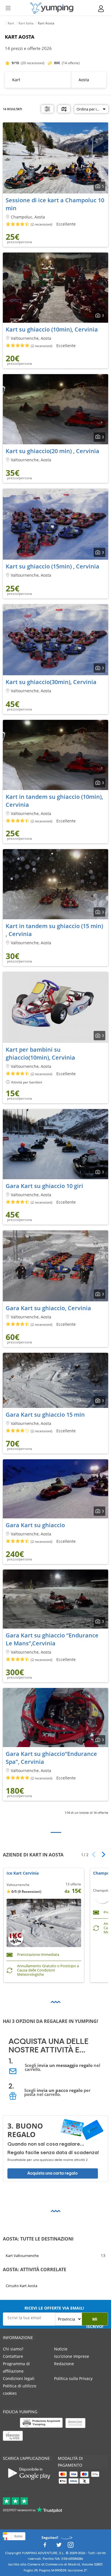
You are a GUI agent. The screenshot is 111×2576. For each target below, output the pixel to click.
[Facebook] (45, 2546)
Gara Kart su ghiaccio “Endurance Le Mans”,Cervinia (52, 1639)
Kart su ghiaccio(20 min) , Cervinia (53, 451)
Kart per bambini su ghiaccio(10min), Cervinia (40, 1053)
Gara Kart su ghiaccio (35, 1525)
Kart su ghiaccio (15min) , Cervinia (53, 566)
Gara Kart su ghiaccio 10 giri (44, 1186)
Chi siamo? (13, 2349)
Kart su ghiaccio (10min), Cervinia (52, 329)
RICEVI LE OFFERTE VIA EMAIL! (54, 2308)
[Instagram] (71, 2546)
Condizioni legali (19, 2378)
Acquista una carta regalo (53, 2173)
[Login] (101, 9)
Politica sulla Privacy (73, 2378)
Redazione (64, 2364)
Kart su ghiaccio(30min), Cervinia (51, 682)
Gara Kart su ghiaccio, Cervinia (48, 1308)
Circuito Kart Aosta (21, 2286)
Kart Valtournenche (22, 2256)
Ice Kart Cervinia (23, 1873)
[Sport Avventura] (52, 8)
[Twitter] (59, 2546)
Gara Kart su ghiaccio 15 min (45, 1415)
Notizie (61, 2349)
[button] (101, 1854)
